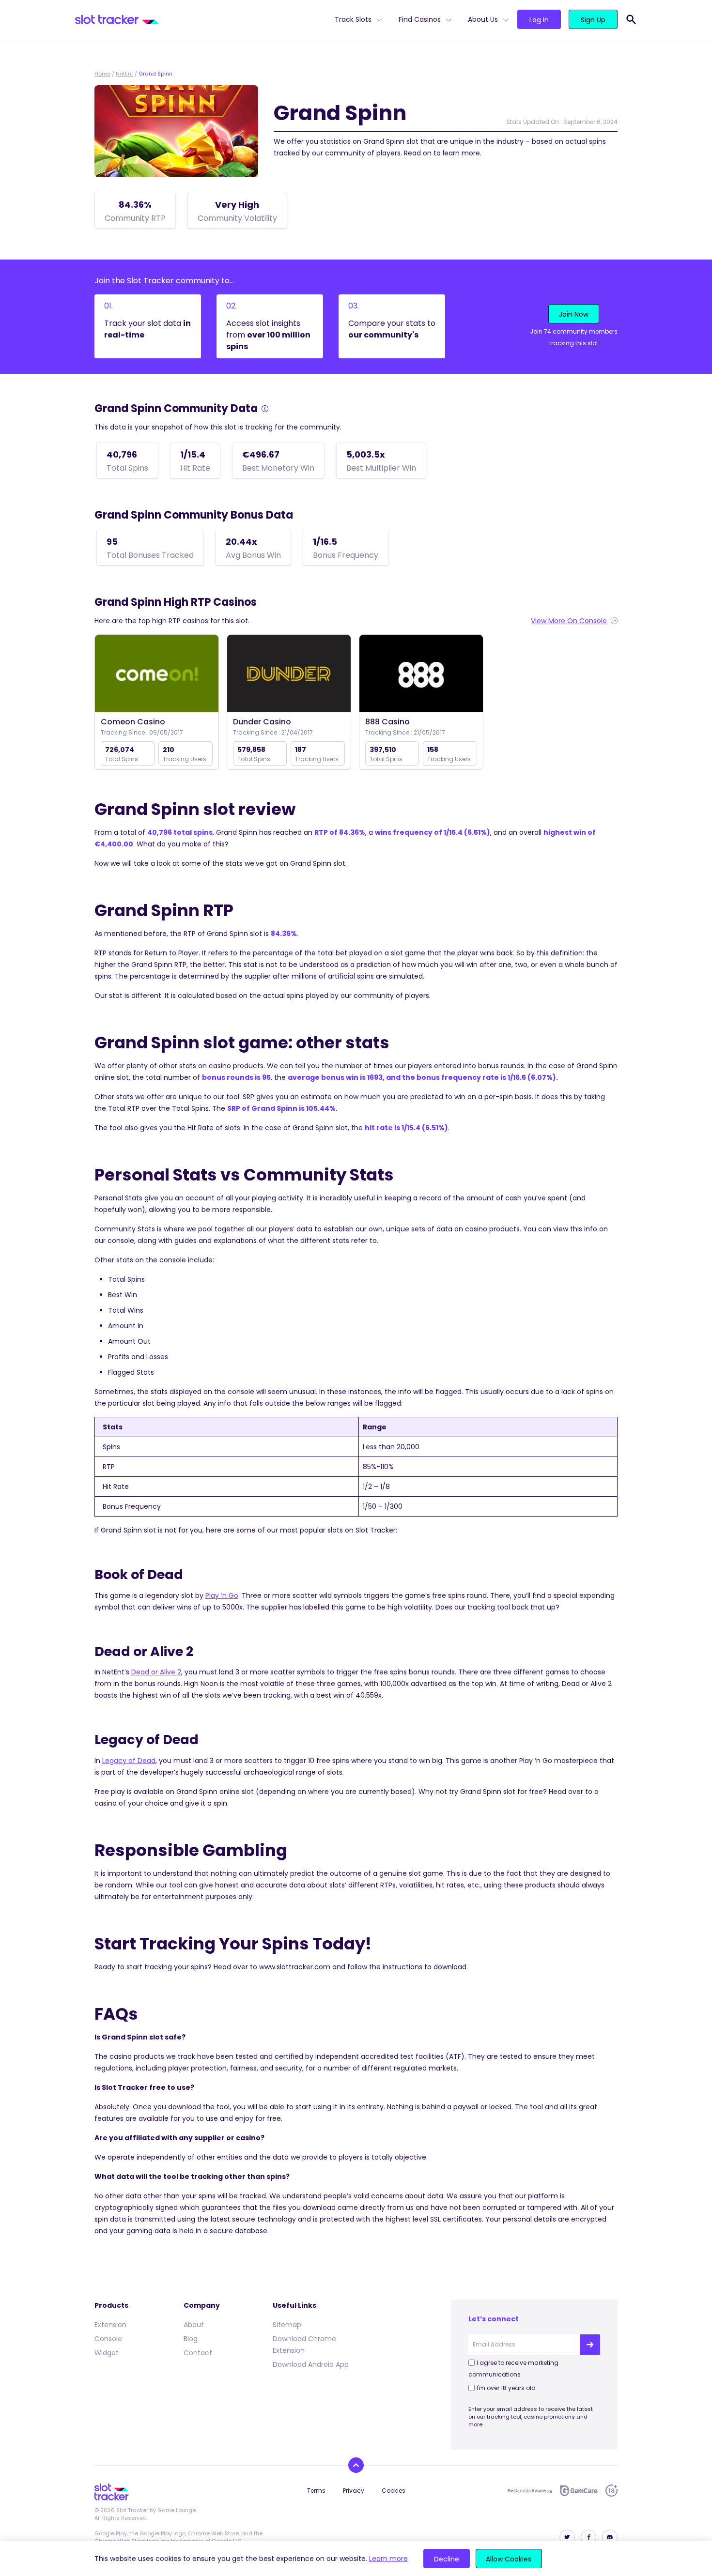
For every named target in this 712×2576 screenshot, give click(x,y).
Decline (447, 2559)
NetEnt (124, 74)
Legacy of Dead (129, 1761)
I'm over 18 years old (506, 2388)
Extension (110, 2325)
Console (108, 2339)
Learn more (388, 2559)
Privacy (354, 2491)
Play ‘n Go (222, 1595)
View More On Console (569, 621)
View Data (157, 674)
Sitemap (287, 2325)
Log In (539, 20)
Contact (198, 2353)
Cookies (394, 2491)
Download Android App (311, 2364)
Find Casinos (420, 19)
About (194, 2325)
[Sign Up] (590, 2345)
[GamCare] (579, 2491)
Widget (107, 2353)
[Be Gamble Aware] (530, 2491)
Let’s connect (494, 2319)
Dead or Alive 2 (156, 1672)
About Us (483, 19)
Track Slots (353, 19)
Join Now (574, 314)
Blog (191, 2339)
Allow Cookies (509, 2559)
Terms (316, 2491)
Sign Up (593, 20)
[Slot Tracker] (201, 19)
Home (102, 74)
